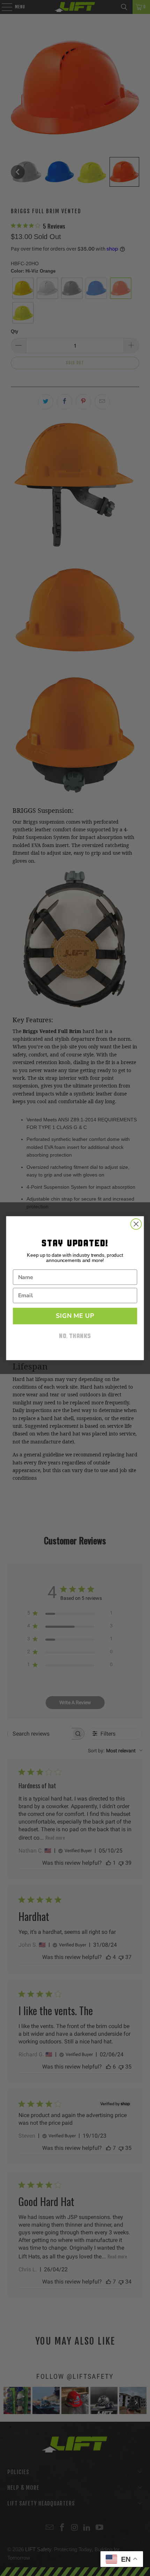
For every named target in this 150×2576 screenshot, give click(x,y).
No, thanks (75, 1337)
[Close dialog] (136, 1224)
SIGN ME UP (75, 1316)
